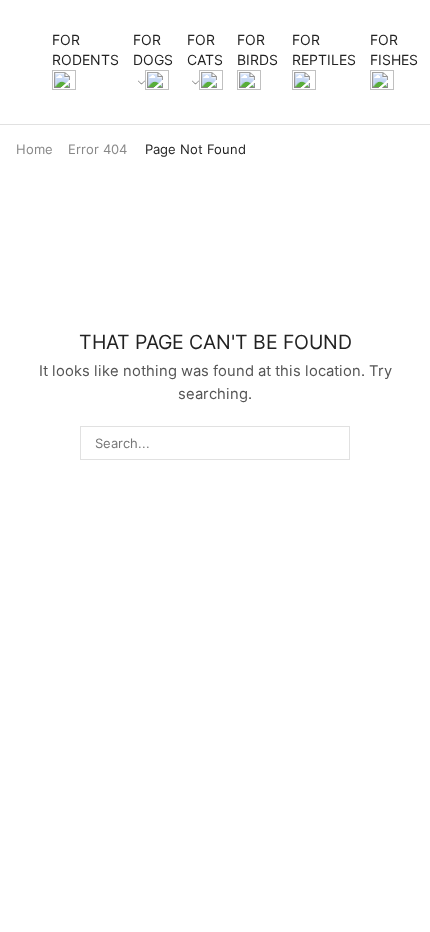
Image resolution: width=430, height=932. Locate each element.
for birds (257, 49)
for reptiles (324, 49)
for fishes (394, 49)
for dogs (153, 49)
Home (34, 149)
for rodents (85, 49)
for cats (205, 49)
